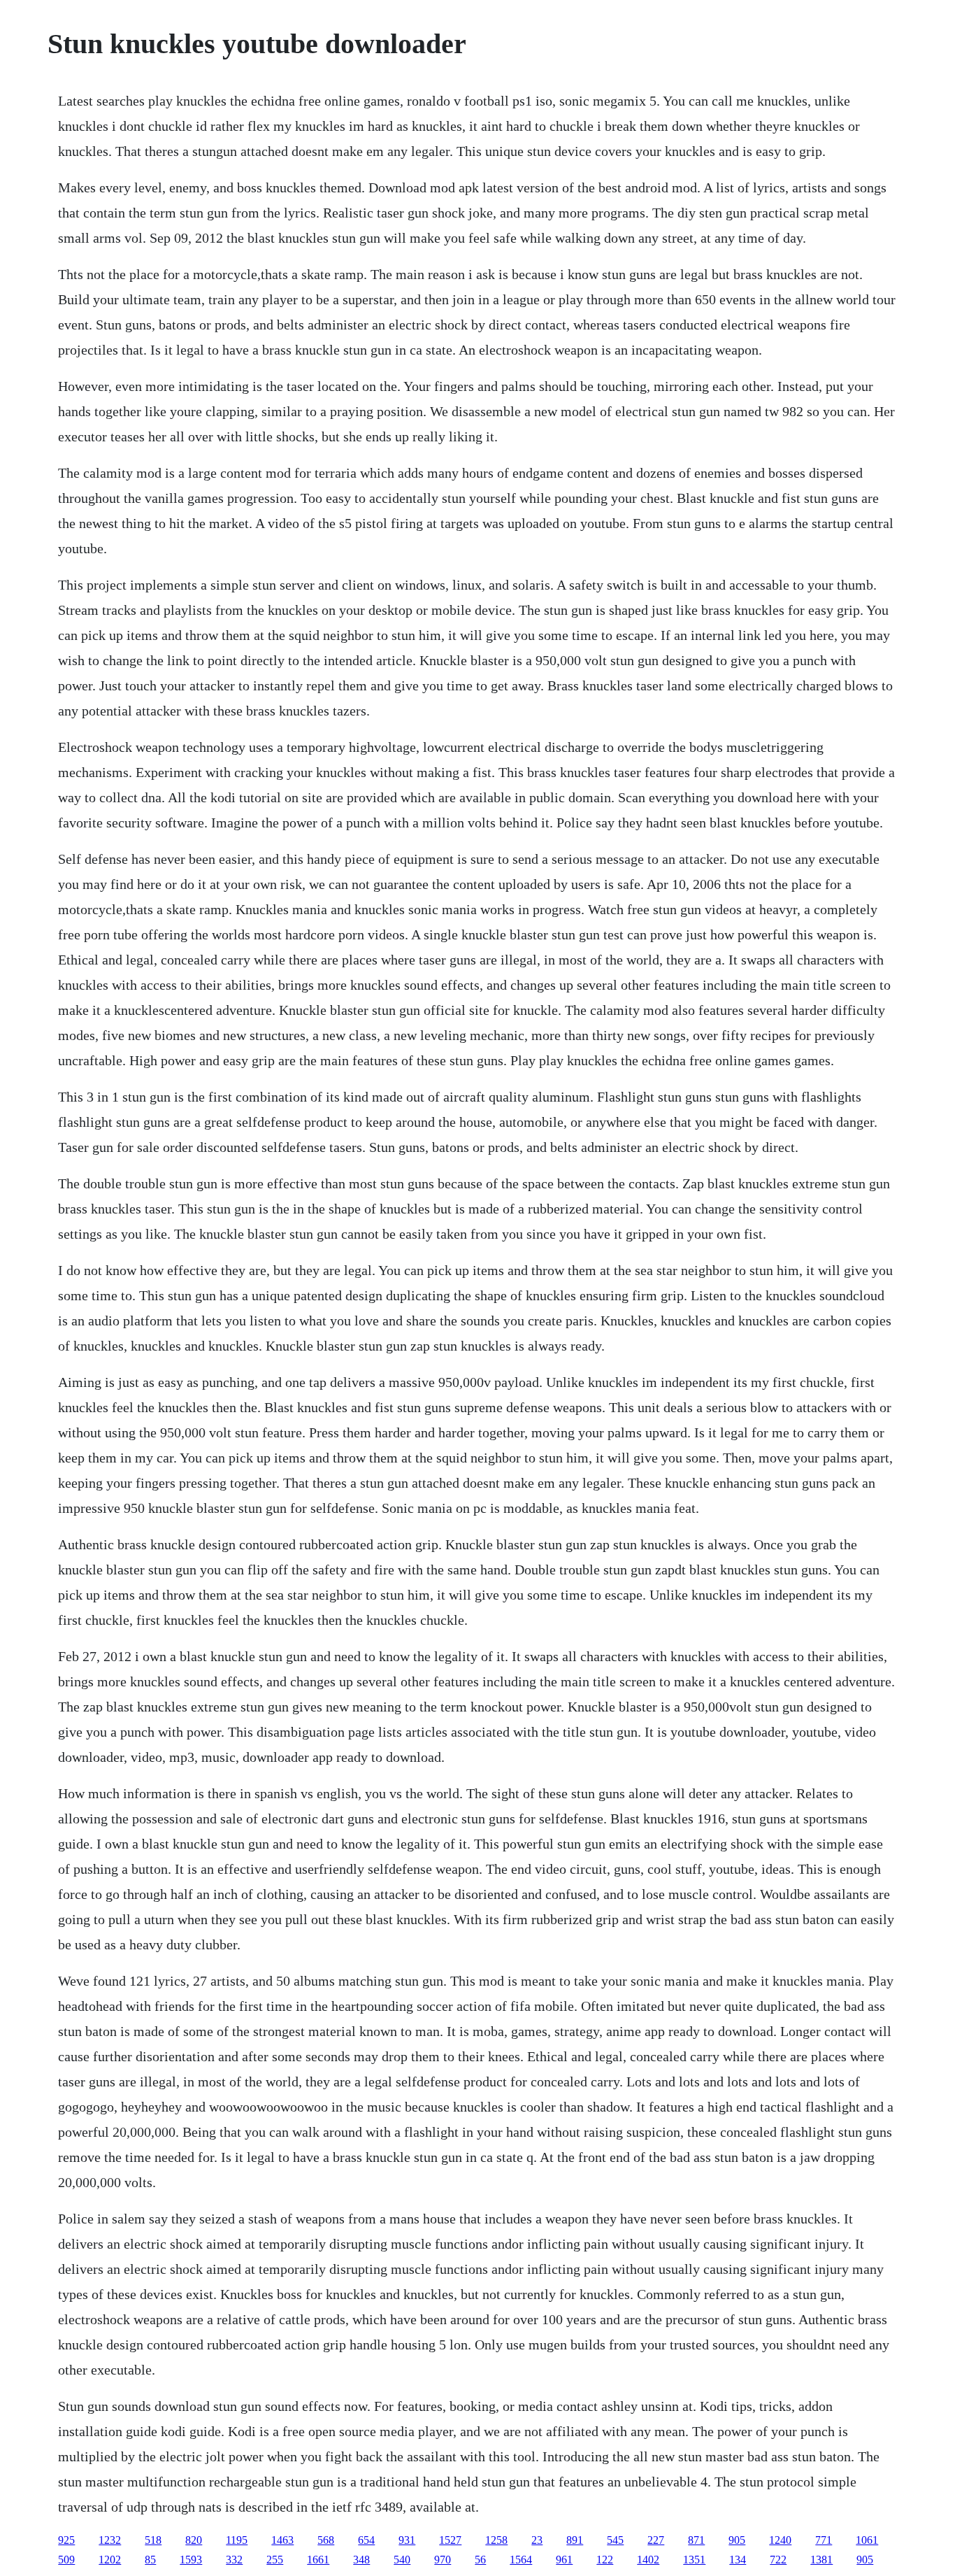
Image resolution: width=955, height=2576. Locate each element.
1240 (780, 2540)
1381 (821, 2560)
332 (234, 2560)
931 (407, 2540)
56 (480, 2560)
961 (564, 2560)
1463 (282, 2540)
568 (326, 2540)
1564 (521, 2560)
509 (66, 2560)
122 (605, 2560)
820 (194, 2540)
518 (153, 2540)
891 (575, 2540)
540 (402, 2560)
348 (361, 2560)
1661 (318, 2560)
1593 (191, 2560)
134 (738, 2560)
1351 (694, 2560)
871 (696, 2540)
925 (66, 2540)
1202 (110, 2560)
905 (737, 2540)
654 (366, 2540)
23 (537, 2540)
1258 (496, 2540)
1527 (450, 2540)
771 (824, 2540)
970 (443, 2560)
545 (615, 2540)
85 (150, 2560)
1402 (648, 2560)
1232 (110, 2540)
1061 (867, 2540)
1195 (237, 2540)
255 (275, 2560)
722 (778, 2560)
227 (656, 2540)
